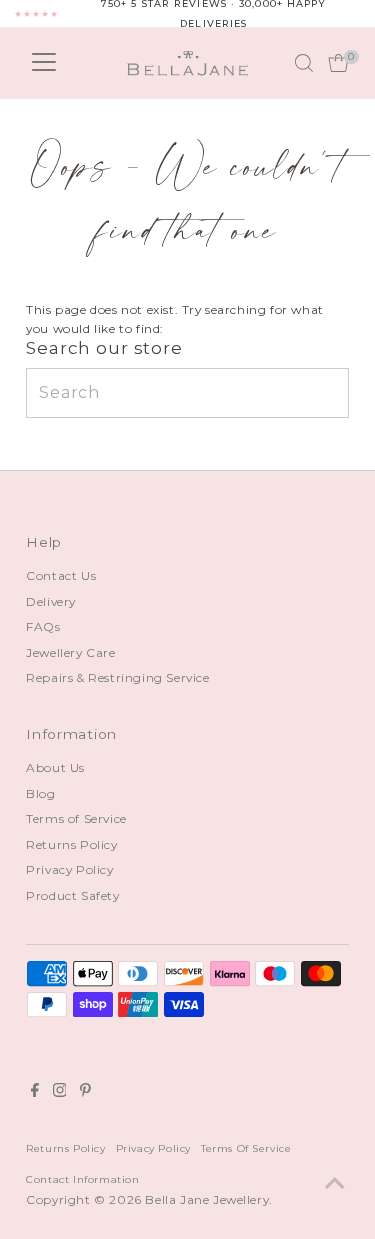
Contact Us (61, 575)
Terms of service (246, 1148)
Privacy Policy (69, 869)
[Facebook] (35, 1093)
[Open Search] (304, 63)
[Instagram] (60, 1093)
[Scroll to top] (335, 1184)
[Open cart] (338, 63)
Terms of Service (76, 818)
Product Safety (72, 895)
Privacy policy (153, 1148)
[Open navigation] (44, 63)
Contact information (82, 1179)
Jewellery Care (70, 652)
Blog (40, 793)
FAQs (43, 626)
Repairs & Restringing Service (117, 677)
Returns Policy (71, 844)
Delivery (51, 601)
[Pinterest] (85, 1093)
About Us (55, 767)
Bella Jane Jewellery (207, 1199)
